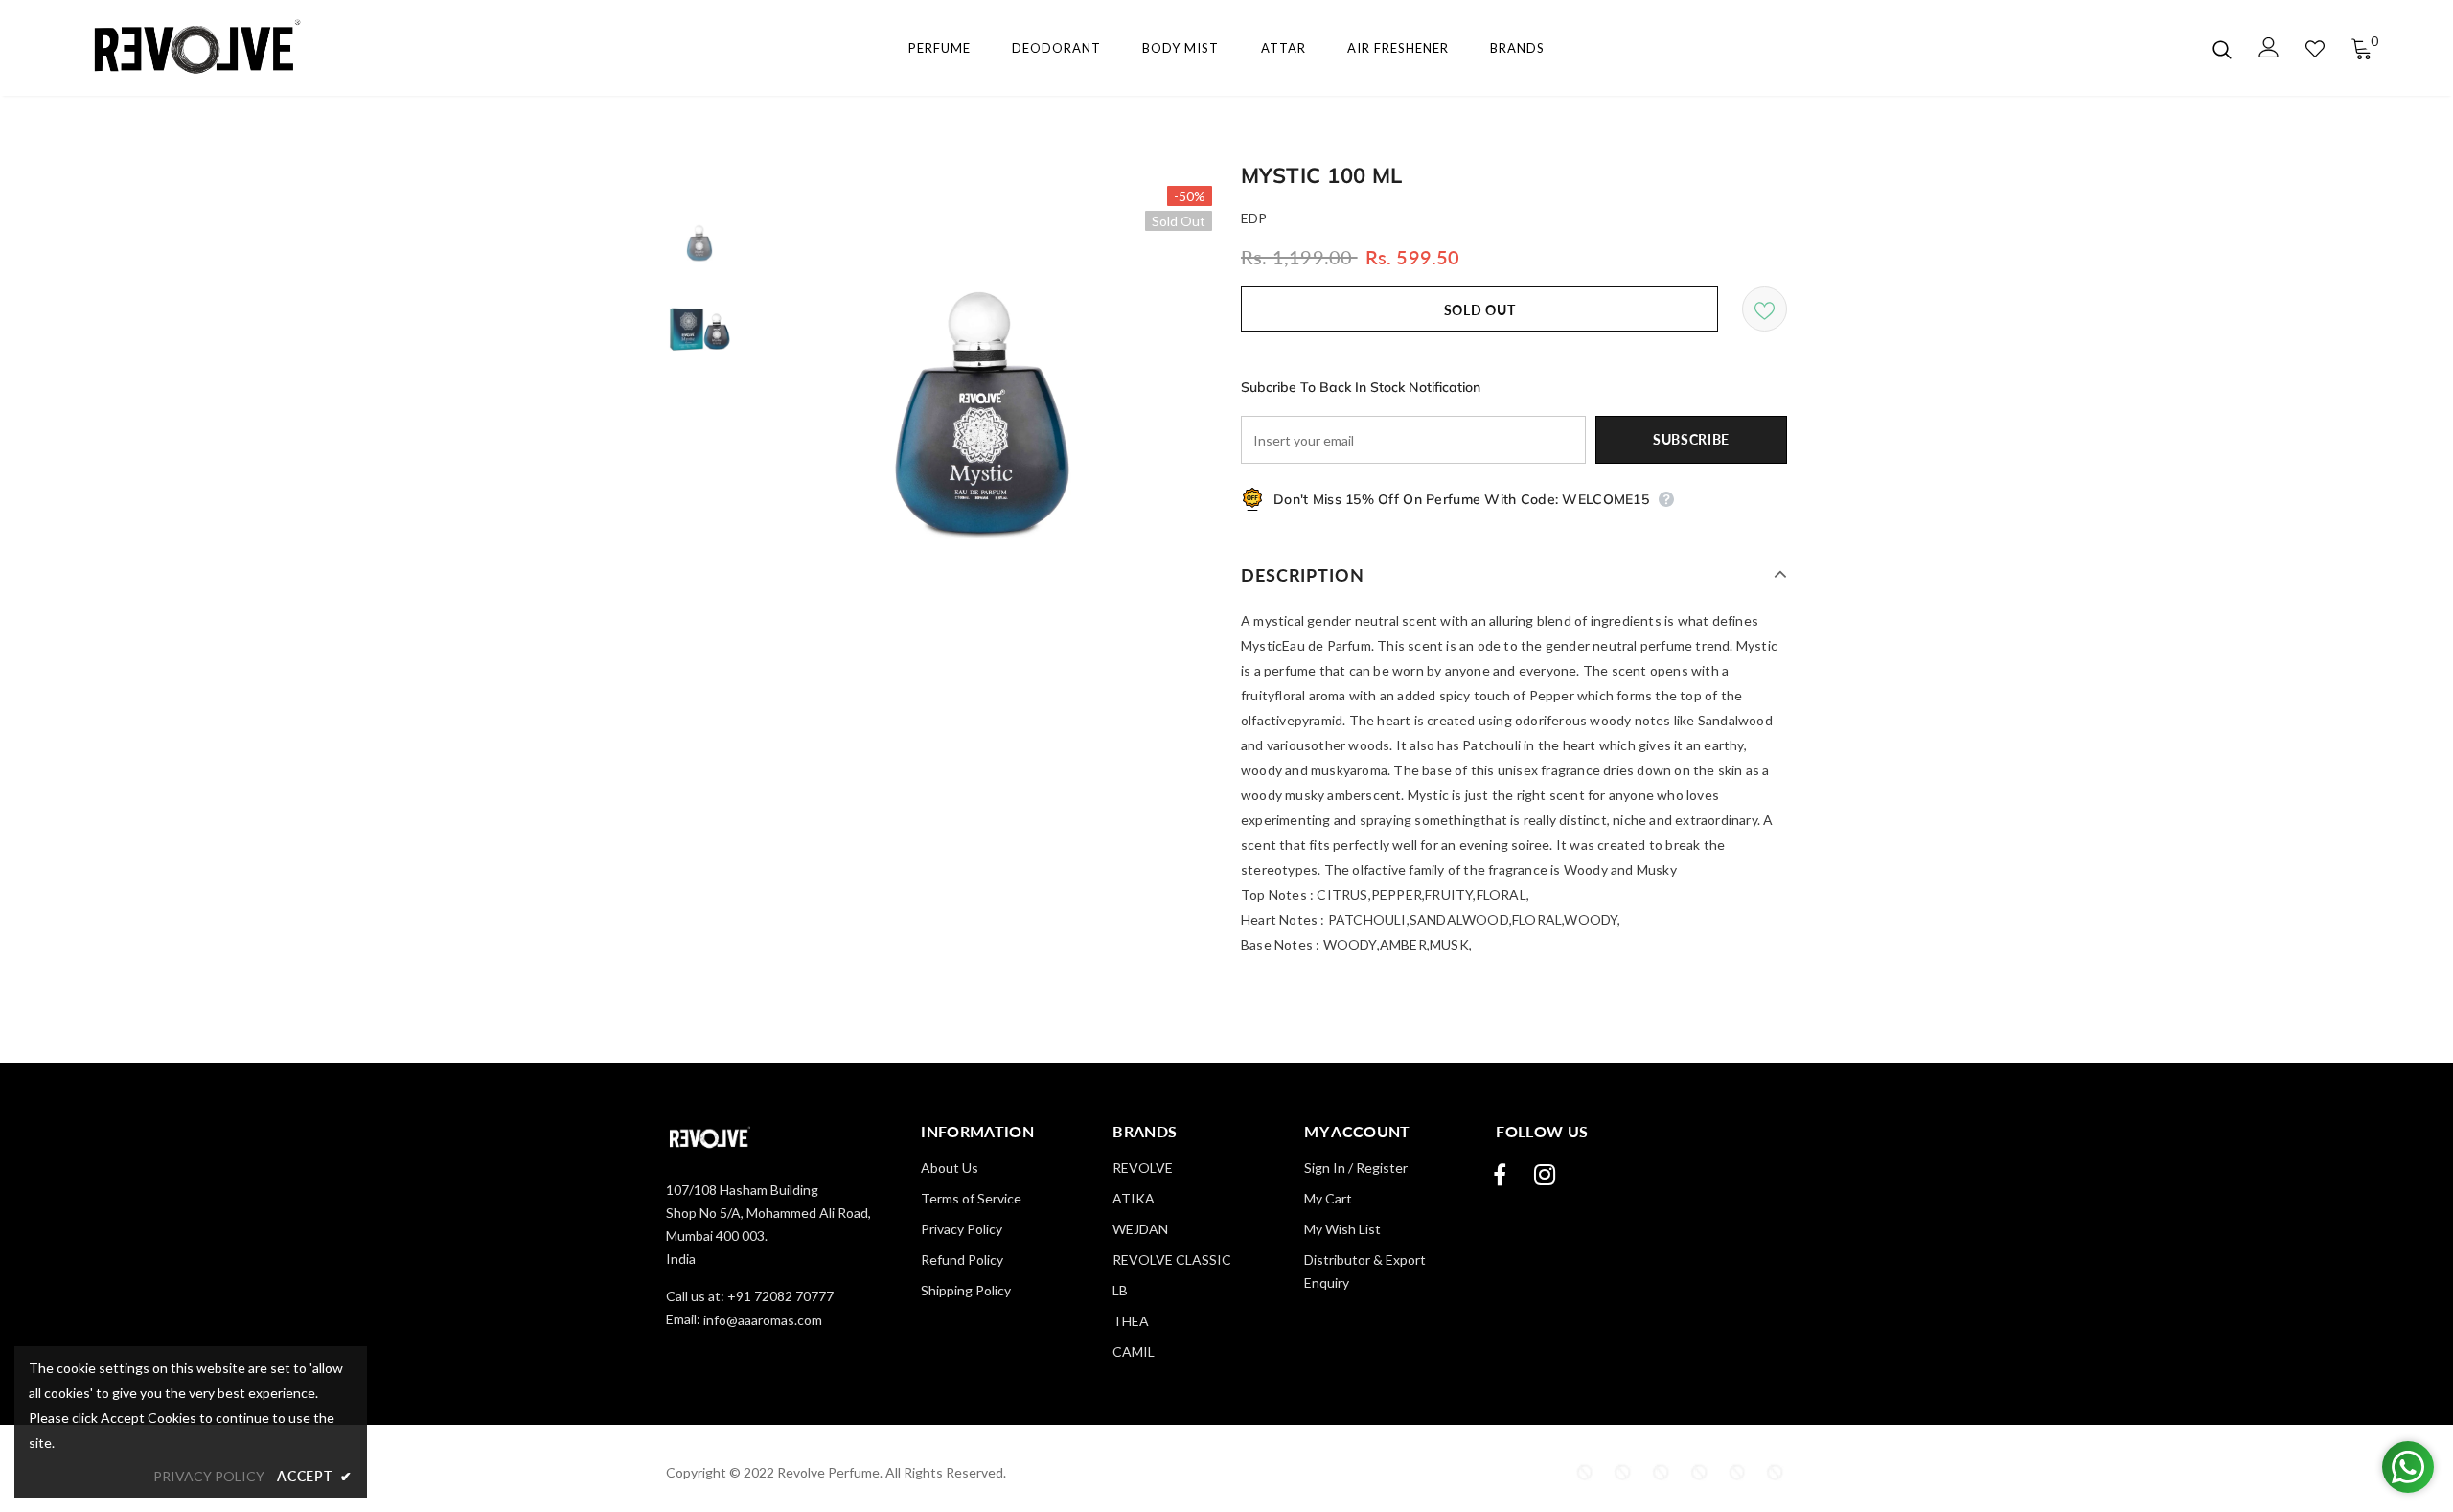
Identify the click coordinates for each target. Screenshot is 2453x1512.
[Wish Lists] (1765, 309)
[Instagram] (1545, 1175)
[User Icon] (2269, 47)
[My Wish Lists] (2315, 49)
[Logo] (190, 48)
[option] (982, 416)
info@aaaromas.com (763, 1320)
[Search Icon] (2222, 49)
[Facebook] (1500, 1175)
